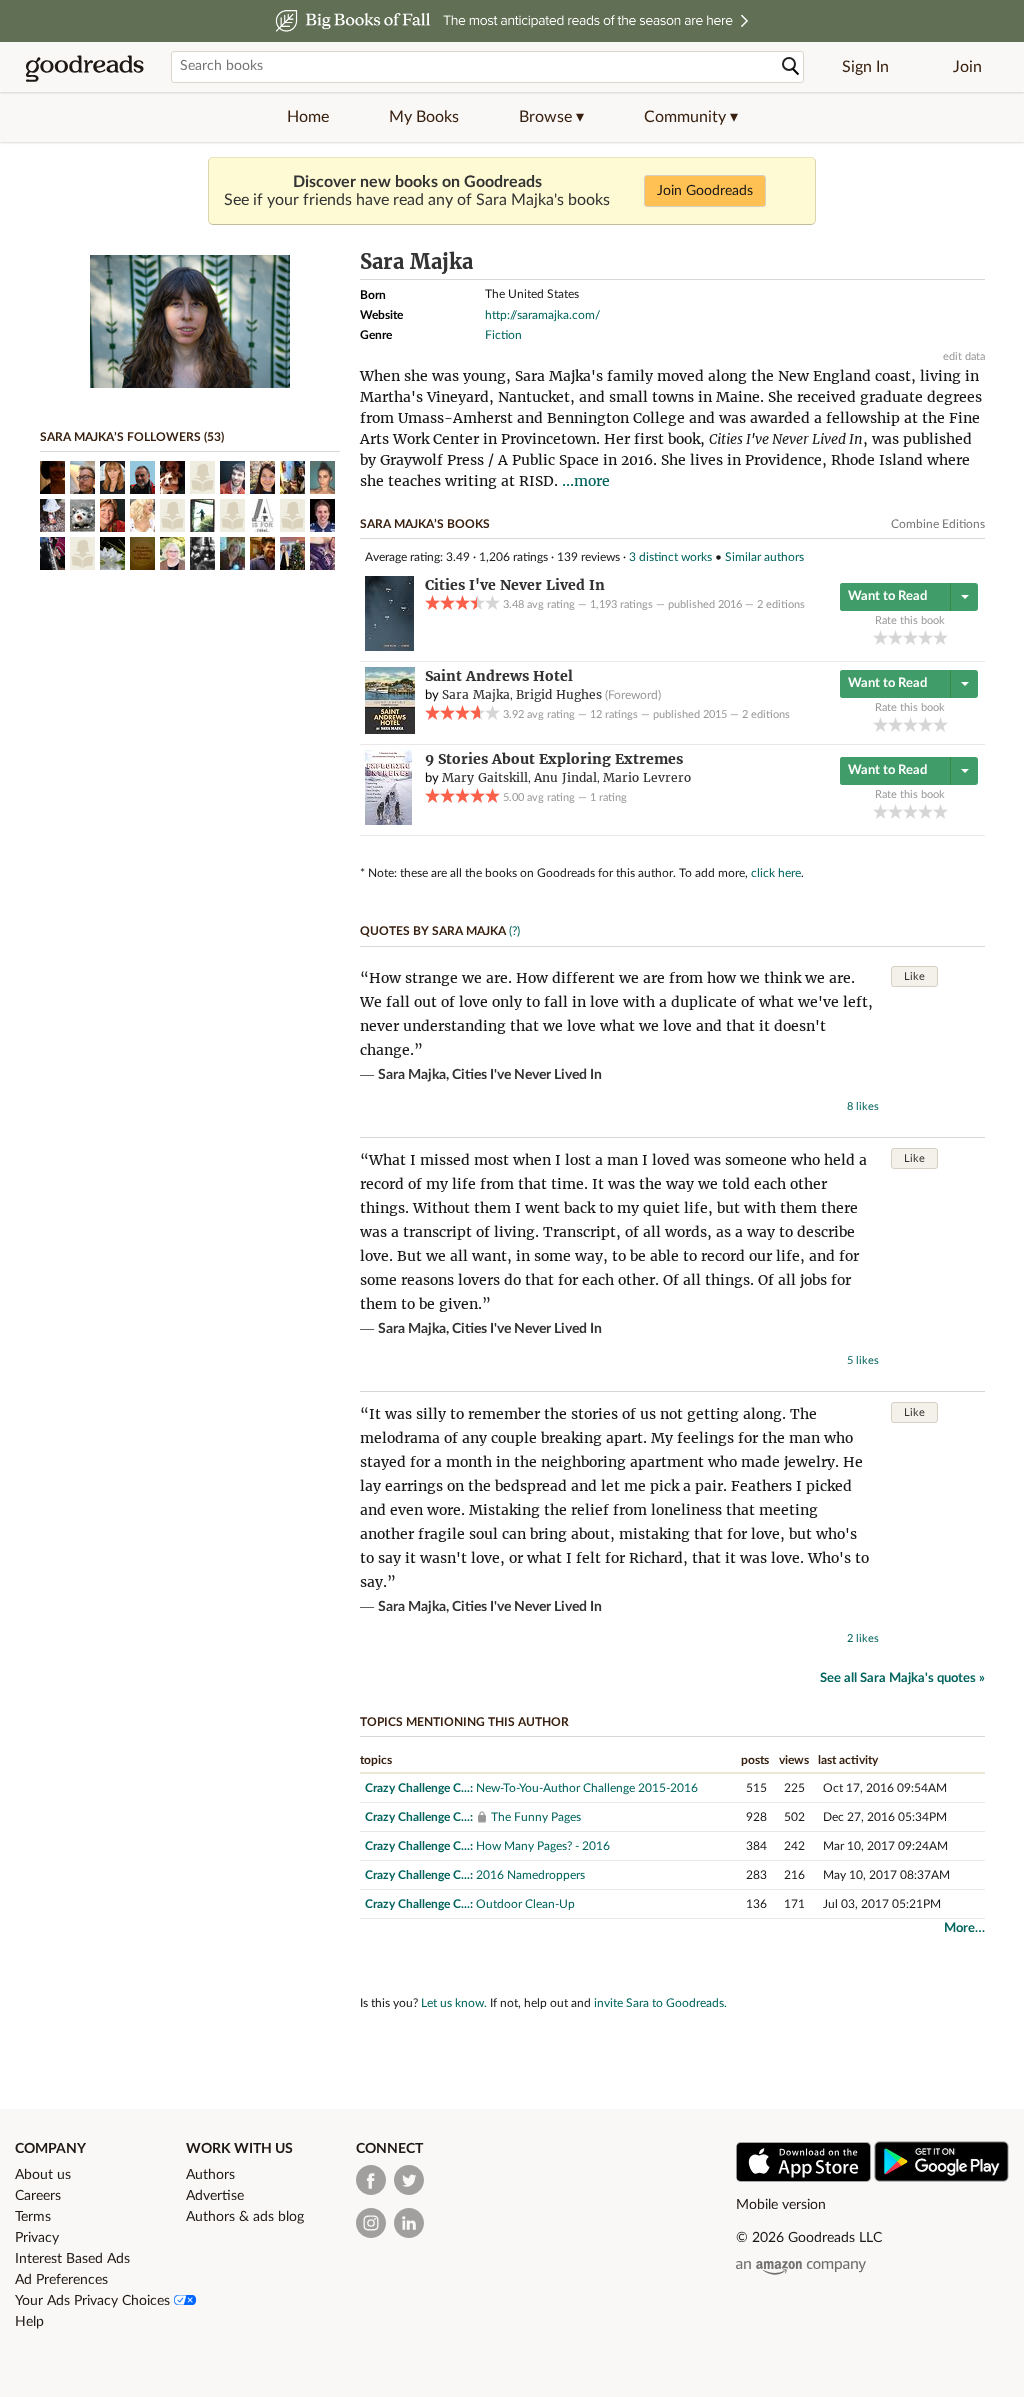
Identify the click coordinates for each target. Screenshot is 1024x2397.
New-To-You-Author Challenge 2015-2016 (587, 1788)
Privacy (37, 2238)
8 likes (863, 1106)
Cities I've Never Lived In (527, 1075)
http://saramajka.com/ (542, 315)
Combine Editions (938, 524)
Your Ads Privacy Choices (94, 2301)
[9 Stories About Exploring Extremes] (388, 821)
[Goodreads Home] (85, 67)
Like (914, 976)
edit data (964, 356)
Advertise (215, 2196)
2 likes (863, 1638)
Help (29, 2322)
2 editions (781, 604)
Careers (38, 2196)
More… (964, 1928)
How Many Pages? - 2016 (543, 1846)
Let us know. (454, 2003)
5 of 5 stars (940, 637)
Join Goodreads (705, 191)
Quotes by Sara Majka (433, 931)
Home (308, 117)
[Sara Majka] (190, 384)
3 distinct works (670, 557)
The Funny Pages (536, 1817)
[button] (551, 117)
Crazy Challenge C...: (419, 1788)
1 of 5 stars (880, 637)
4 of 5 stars (925, 637)
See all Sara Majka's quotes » (902, 1678)
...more (586, 481)
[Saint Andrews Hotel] (390, 730)
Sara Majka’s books (425, 524)
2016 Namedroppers (530, 1875)
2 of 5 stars (895, 637)
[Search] (791, 66)
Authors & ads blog (245, 2217)
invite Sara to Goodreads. (660, 2003)
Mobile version (781, 2205)
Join (967, 67)
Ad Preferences (61, 2280)
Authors (210, 2175)
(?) (514, 931)
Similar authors (764, 557)
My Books (424, 117)
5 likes (863, 1360)
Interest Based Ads (72, 2259)
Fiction (503, 335)
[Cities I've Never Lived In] (389, 647)
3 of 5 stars (910, 637)
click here (776, 873)
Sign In (865, 67)
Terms (33, 2217)
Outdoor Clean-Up (525, 1904)
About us (43, 2175)
